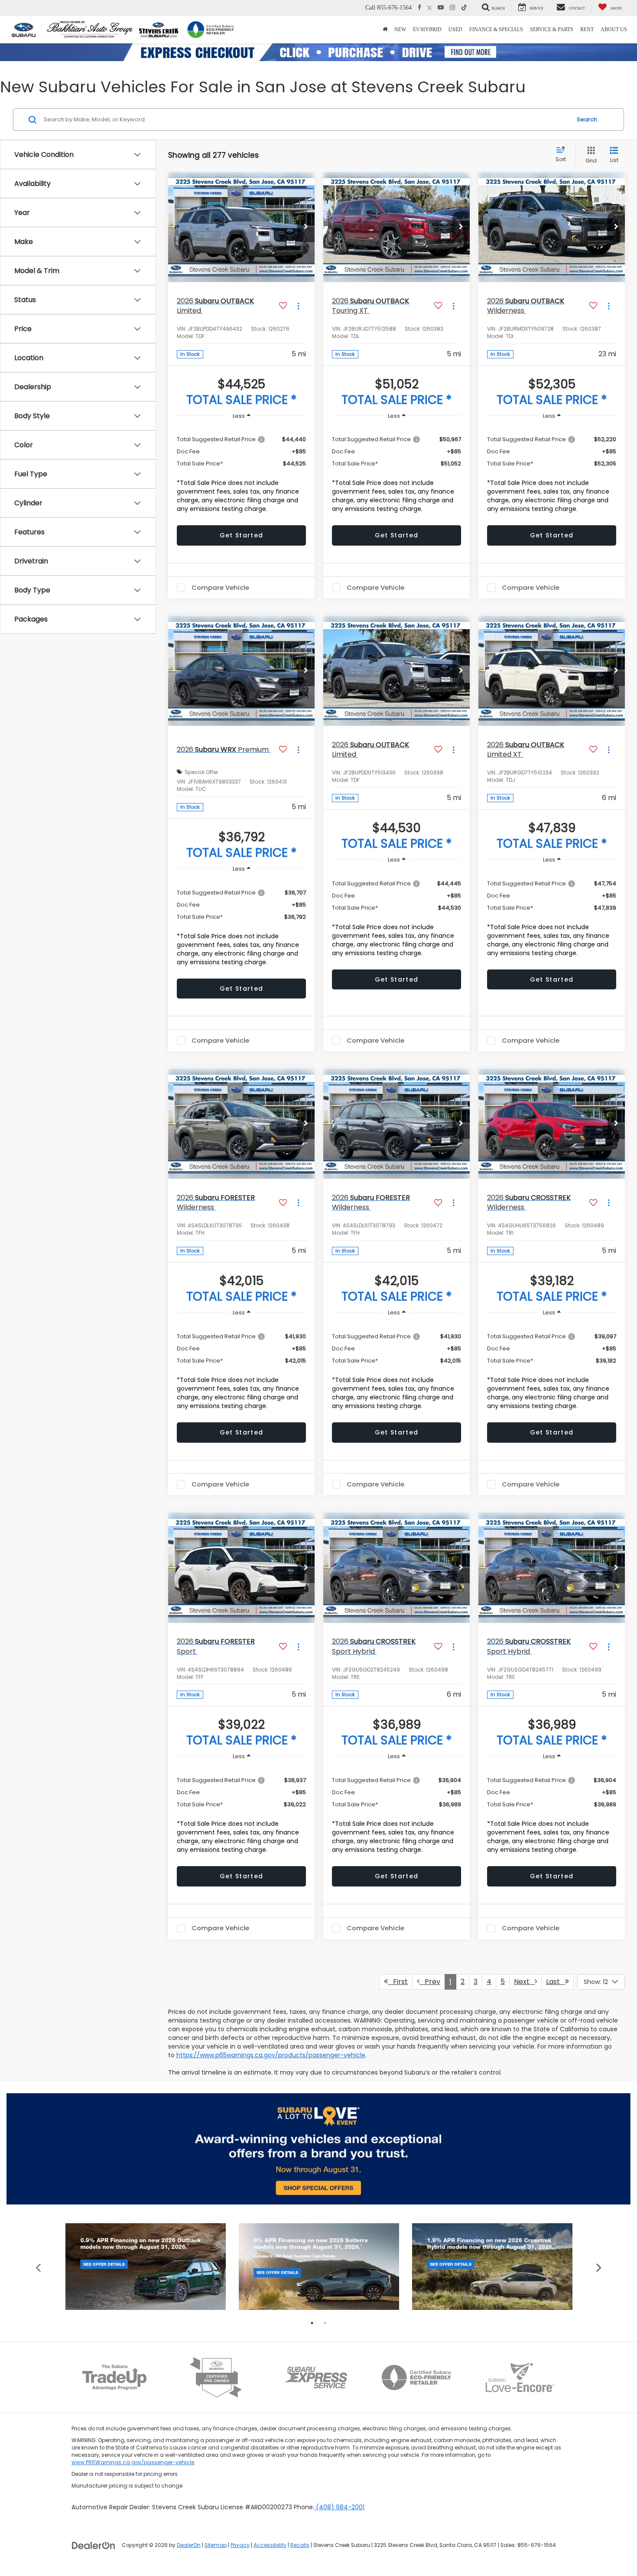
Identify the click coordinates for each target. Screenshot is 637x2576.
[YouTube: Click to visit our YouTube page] (441, 8)
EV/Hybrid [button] (427, 29)
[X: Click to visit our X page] (430, 8)
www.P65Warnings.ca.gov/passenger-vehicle (133, 2462)
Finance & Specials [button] (496, 29)
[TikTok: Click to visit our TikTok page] (464, 8)
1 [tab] (312, 2323)
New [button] (400, 29)
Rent (587, 29)
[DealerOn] (94, 2545)
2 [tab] (325, 2323)
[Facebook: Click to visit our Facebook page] (419, 8)
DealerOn (189, 2545)
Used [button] (455, 29)
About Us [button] (614, 29)
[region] (241, 472)
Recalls (300, 2545)
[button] (306, 227)
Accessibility (270, 2545)
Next (524, 1982)
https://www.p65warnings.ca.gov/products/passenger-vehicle (271, 2055)
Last (556, 1982)
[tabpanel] (146, 2267)
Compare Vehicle (220, 588)
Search (587, 119)
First (398, 1982)
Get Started (241, 535)
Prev (430, 1982)
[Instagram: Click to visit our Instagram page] (452, 8)
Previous (38, 2267)
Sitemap (216, 2545)
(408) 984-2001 (339, 2507)
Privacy (240, 2545)
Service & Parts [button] (552, 29)
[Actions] (298, 306)
